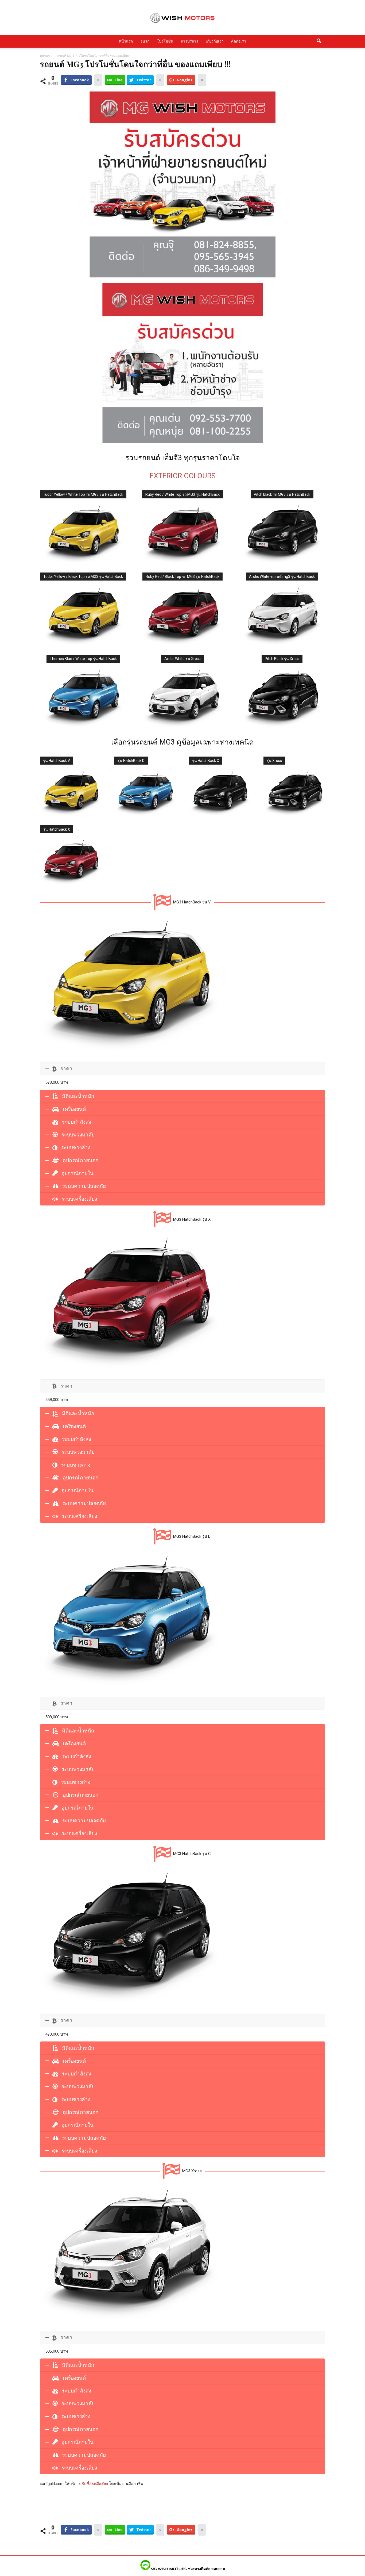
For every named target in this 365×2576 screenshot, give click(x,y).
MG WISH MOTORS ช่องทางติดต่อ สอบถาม (188, 2569)
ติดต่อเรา (239, 41)
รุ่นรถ (145, 41)
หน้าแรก (126, 41)
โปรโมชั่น (165, 41)
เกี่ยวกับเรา (215, 41)
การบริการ (190, 41)
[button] (319, 41)
